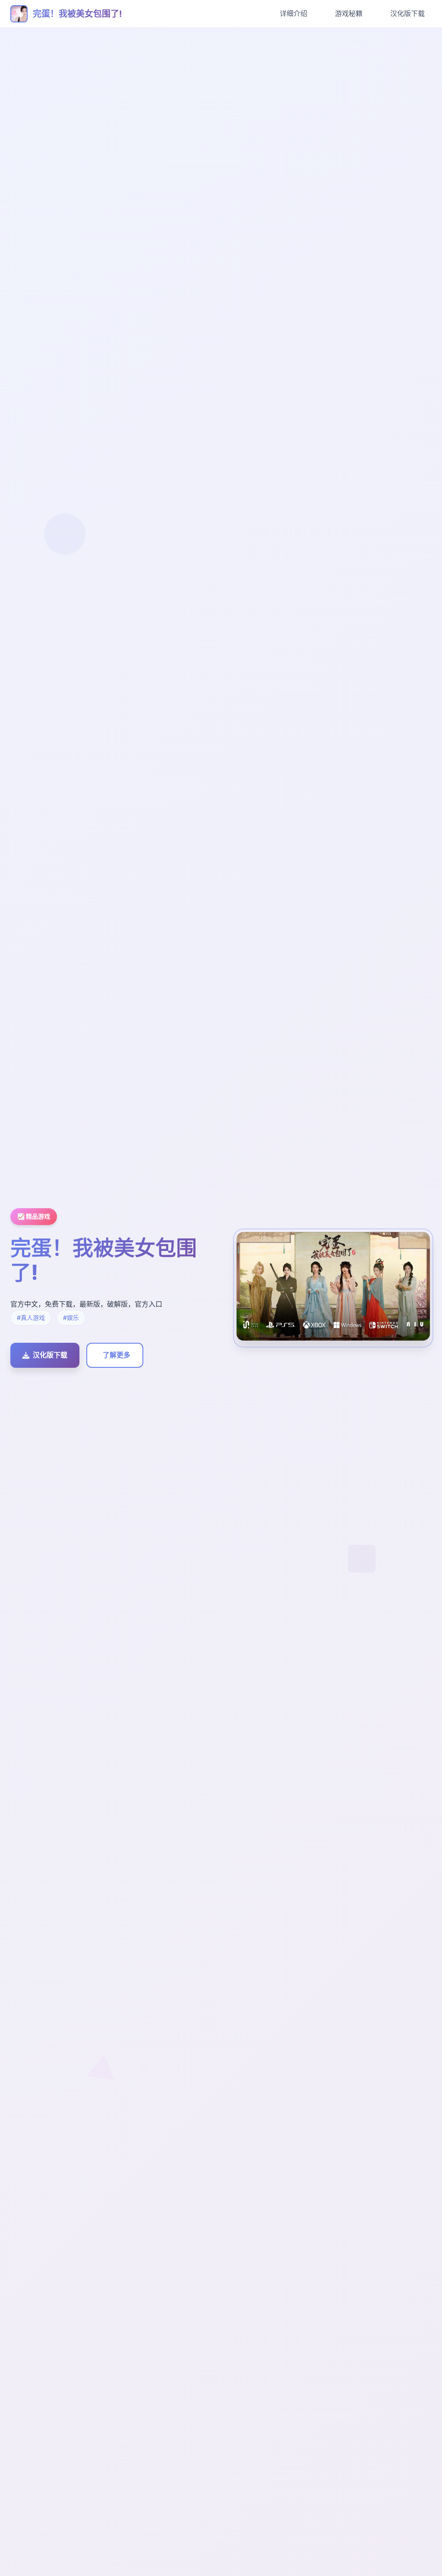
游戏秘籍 (349, 13)
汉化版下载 (407, 13)
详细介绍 (294, 13)
